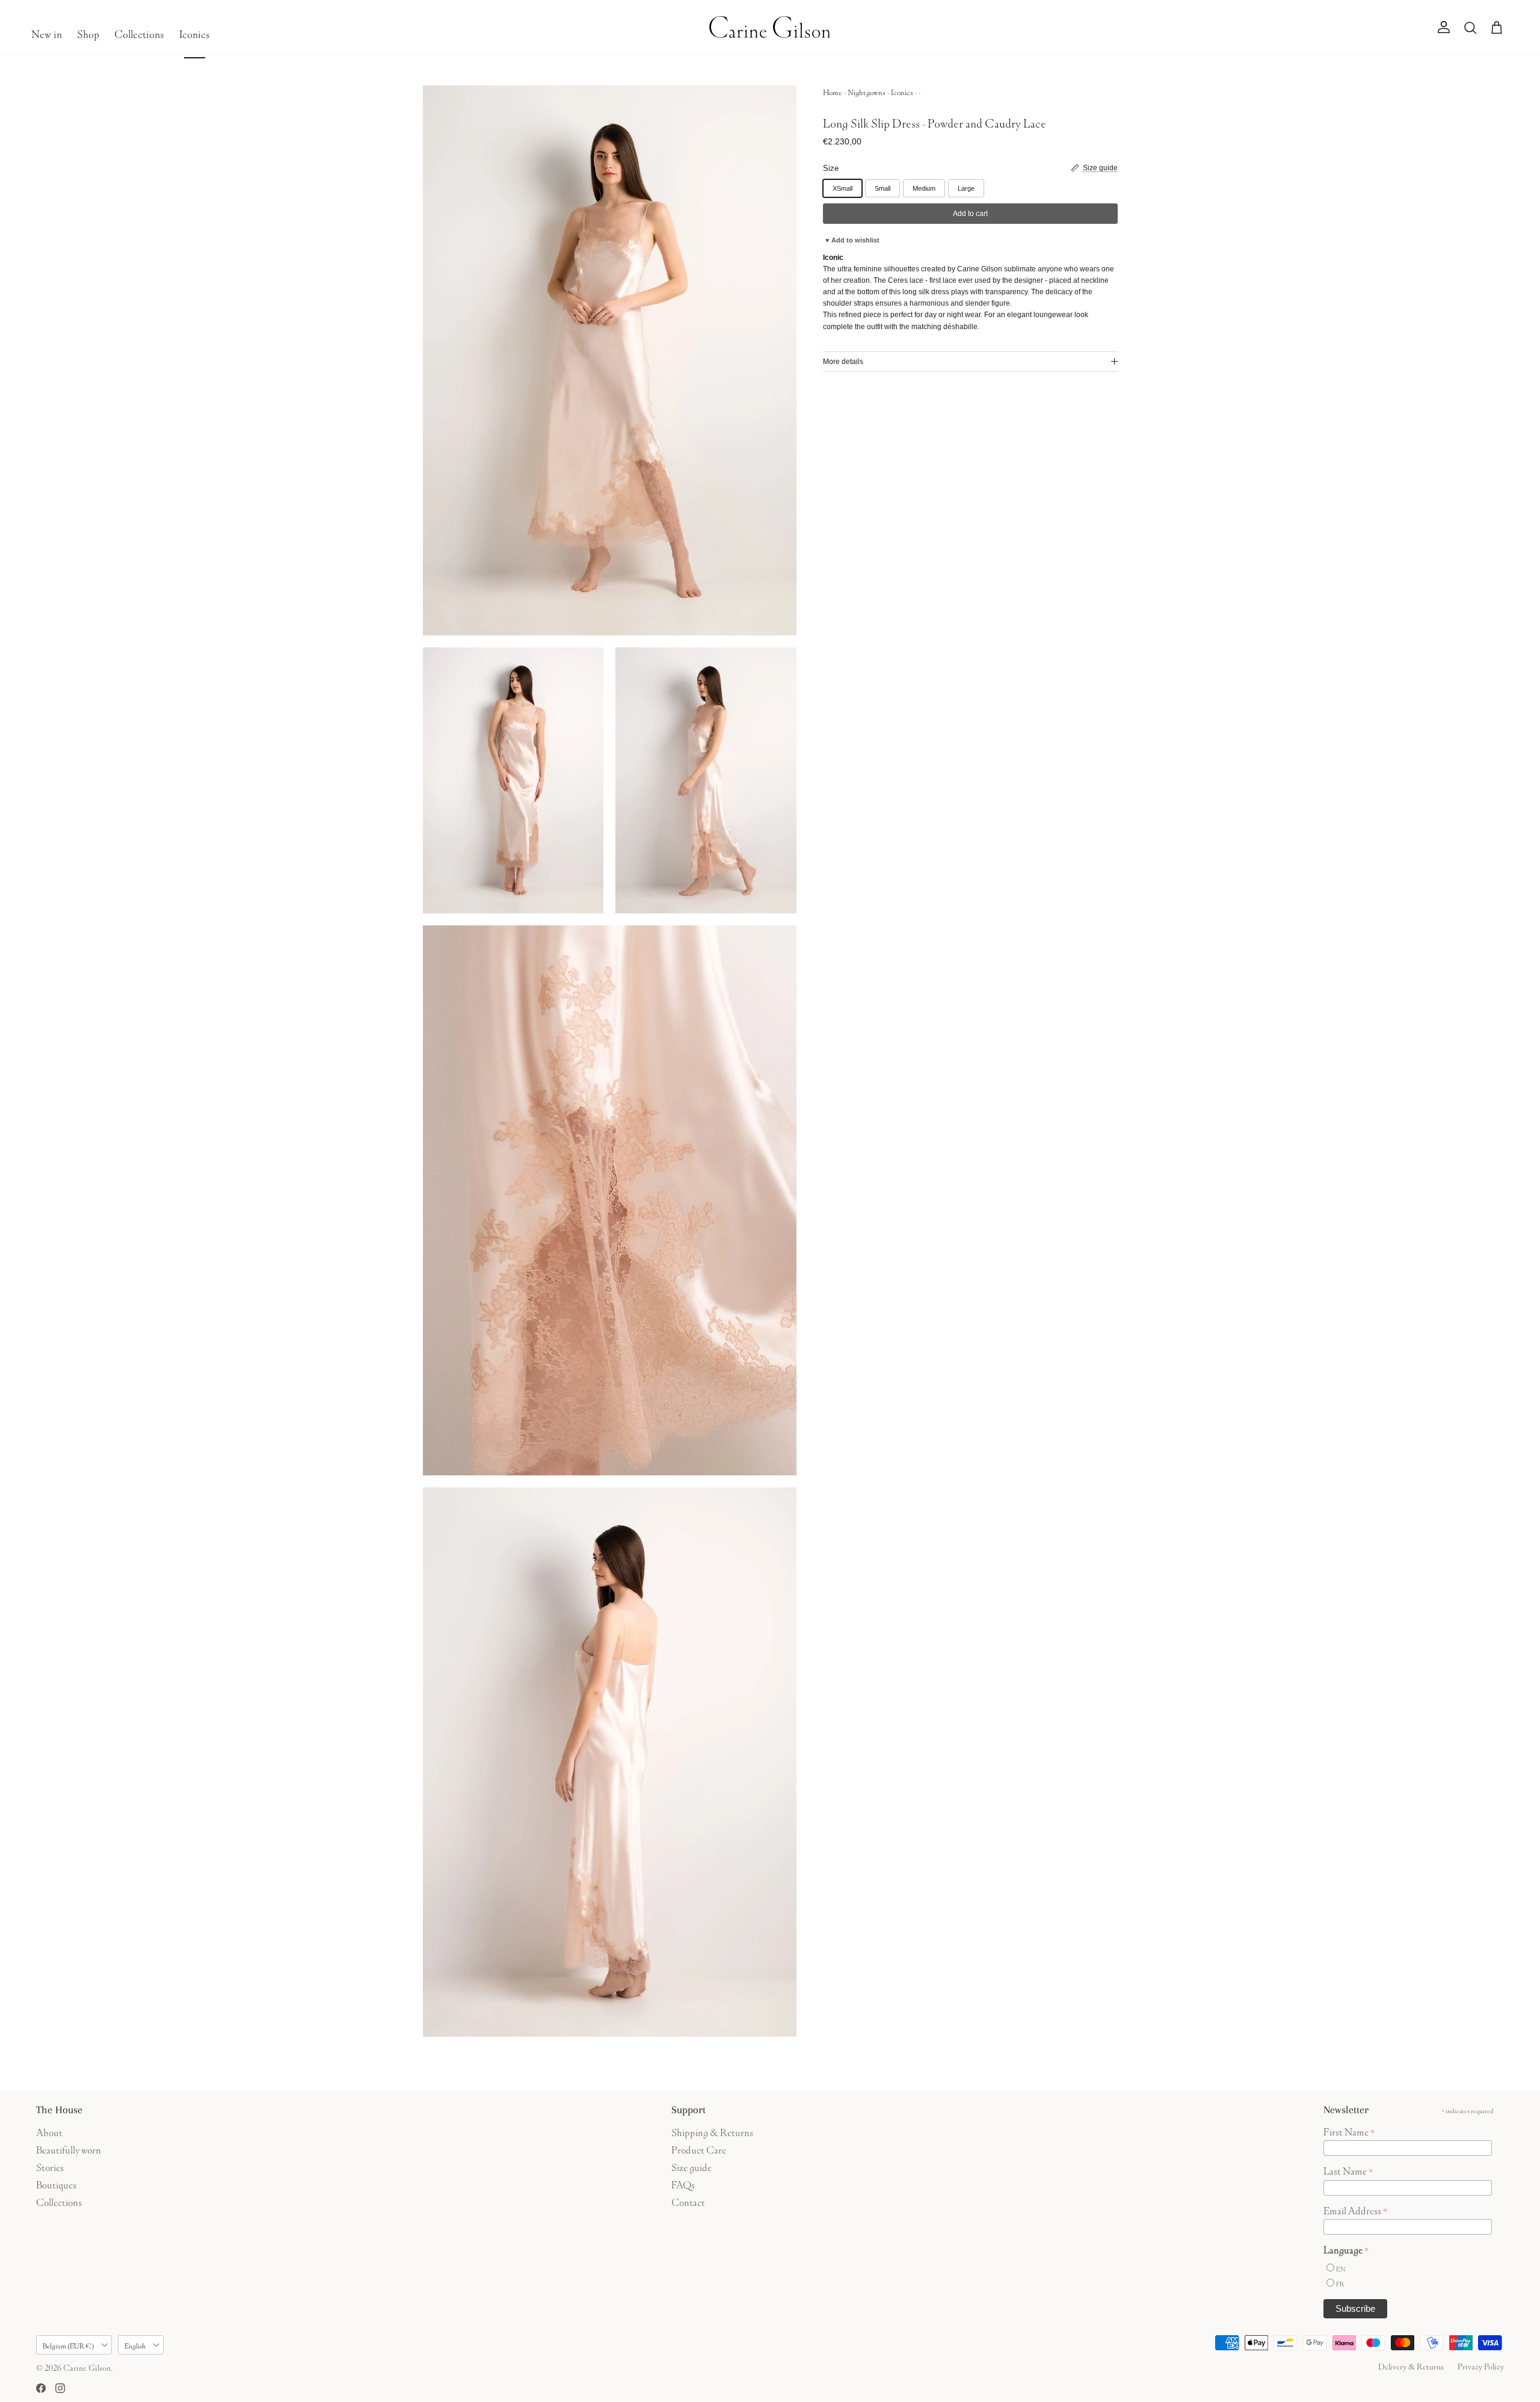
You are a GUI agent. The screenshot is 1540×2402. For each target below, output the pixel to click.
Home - (835, 91)
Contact (688, 2201)
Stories (50, 2166)
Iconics (195, 32)
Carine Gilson (87, 2366)
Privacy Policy (1481, 2365)
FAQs (683, 2183)
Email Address (1355, 2209)
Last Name (1348, 2170)
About (49, 2131)
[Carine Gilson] (770, 27)
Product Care (699, 2148)
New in (47, 32)
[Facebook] (41, 2388)
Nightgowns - (869, 91)
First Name (1349, 2131)
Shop (88, 32)
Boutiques (56, 2183)
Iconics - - (906, 91)
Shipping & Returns (712, 2131)
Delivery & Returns (1411, 2365)
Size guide (691, 2166)
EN (1341, 2268)
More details (843, 362)
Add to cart (970, 214)
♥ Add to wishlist (852, 240)
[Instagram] (60, 2388)
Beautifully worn (69, 2148)
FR (1340, 2283)
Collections (139, 32)
